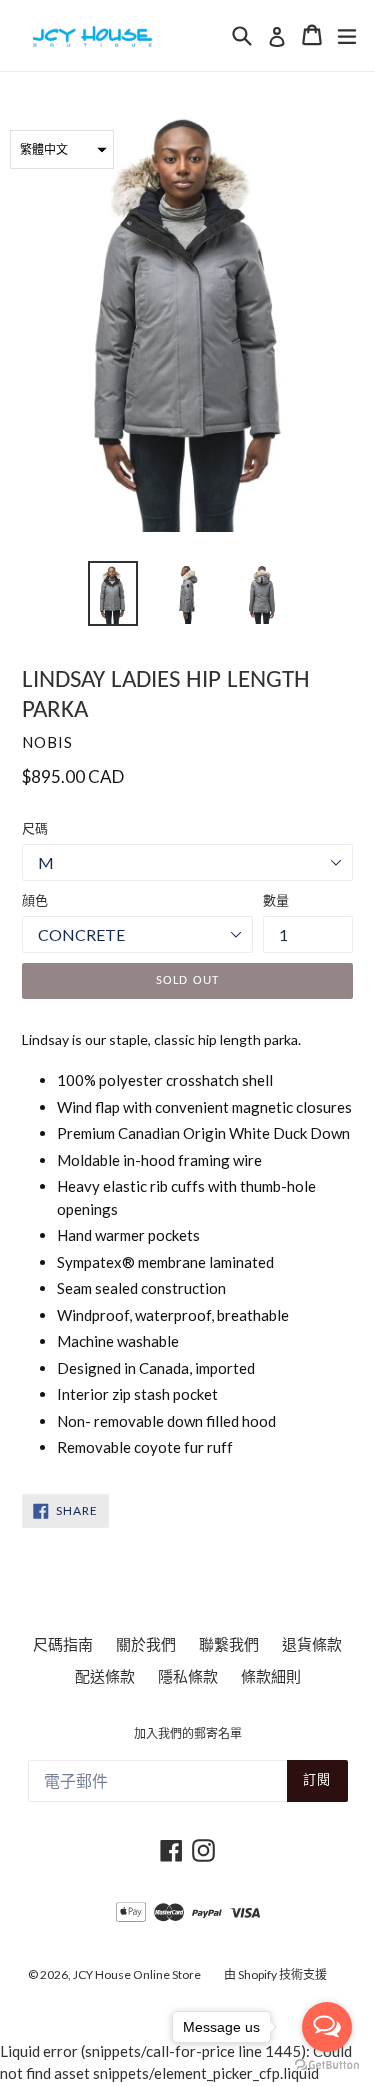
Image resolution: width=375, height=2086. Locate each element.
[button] (62, 149)
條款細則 (271, 1676)
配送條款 (105, 1676)
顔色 (35, 900)
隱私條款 (188, 1676)
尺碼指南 (63, 1644)
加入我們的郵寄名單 (188, 1735)
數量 (276, 900)
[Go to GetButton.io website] (327, 2065)
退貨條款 (312, 1644)
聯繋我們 (229, 1644)
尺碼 (35, 828)
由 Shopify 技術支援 (275, 1974)
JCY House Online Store (137, 1974)
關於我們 (146, 1644)
